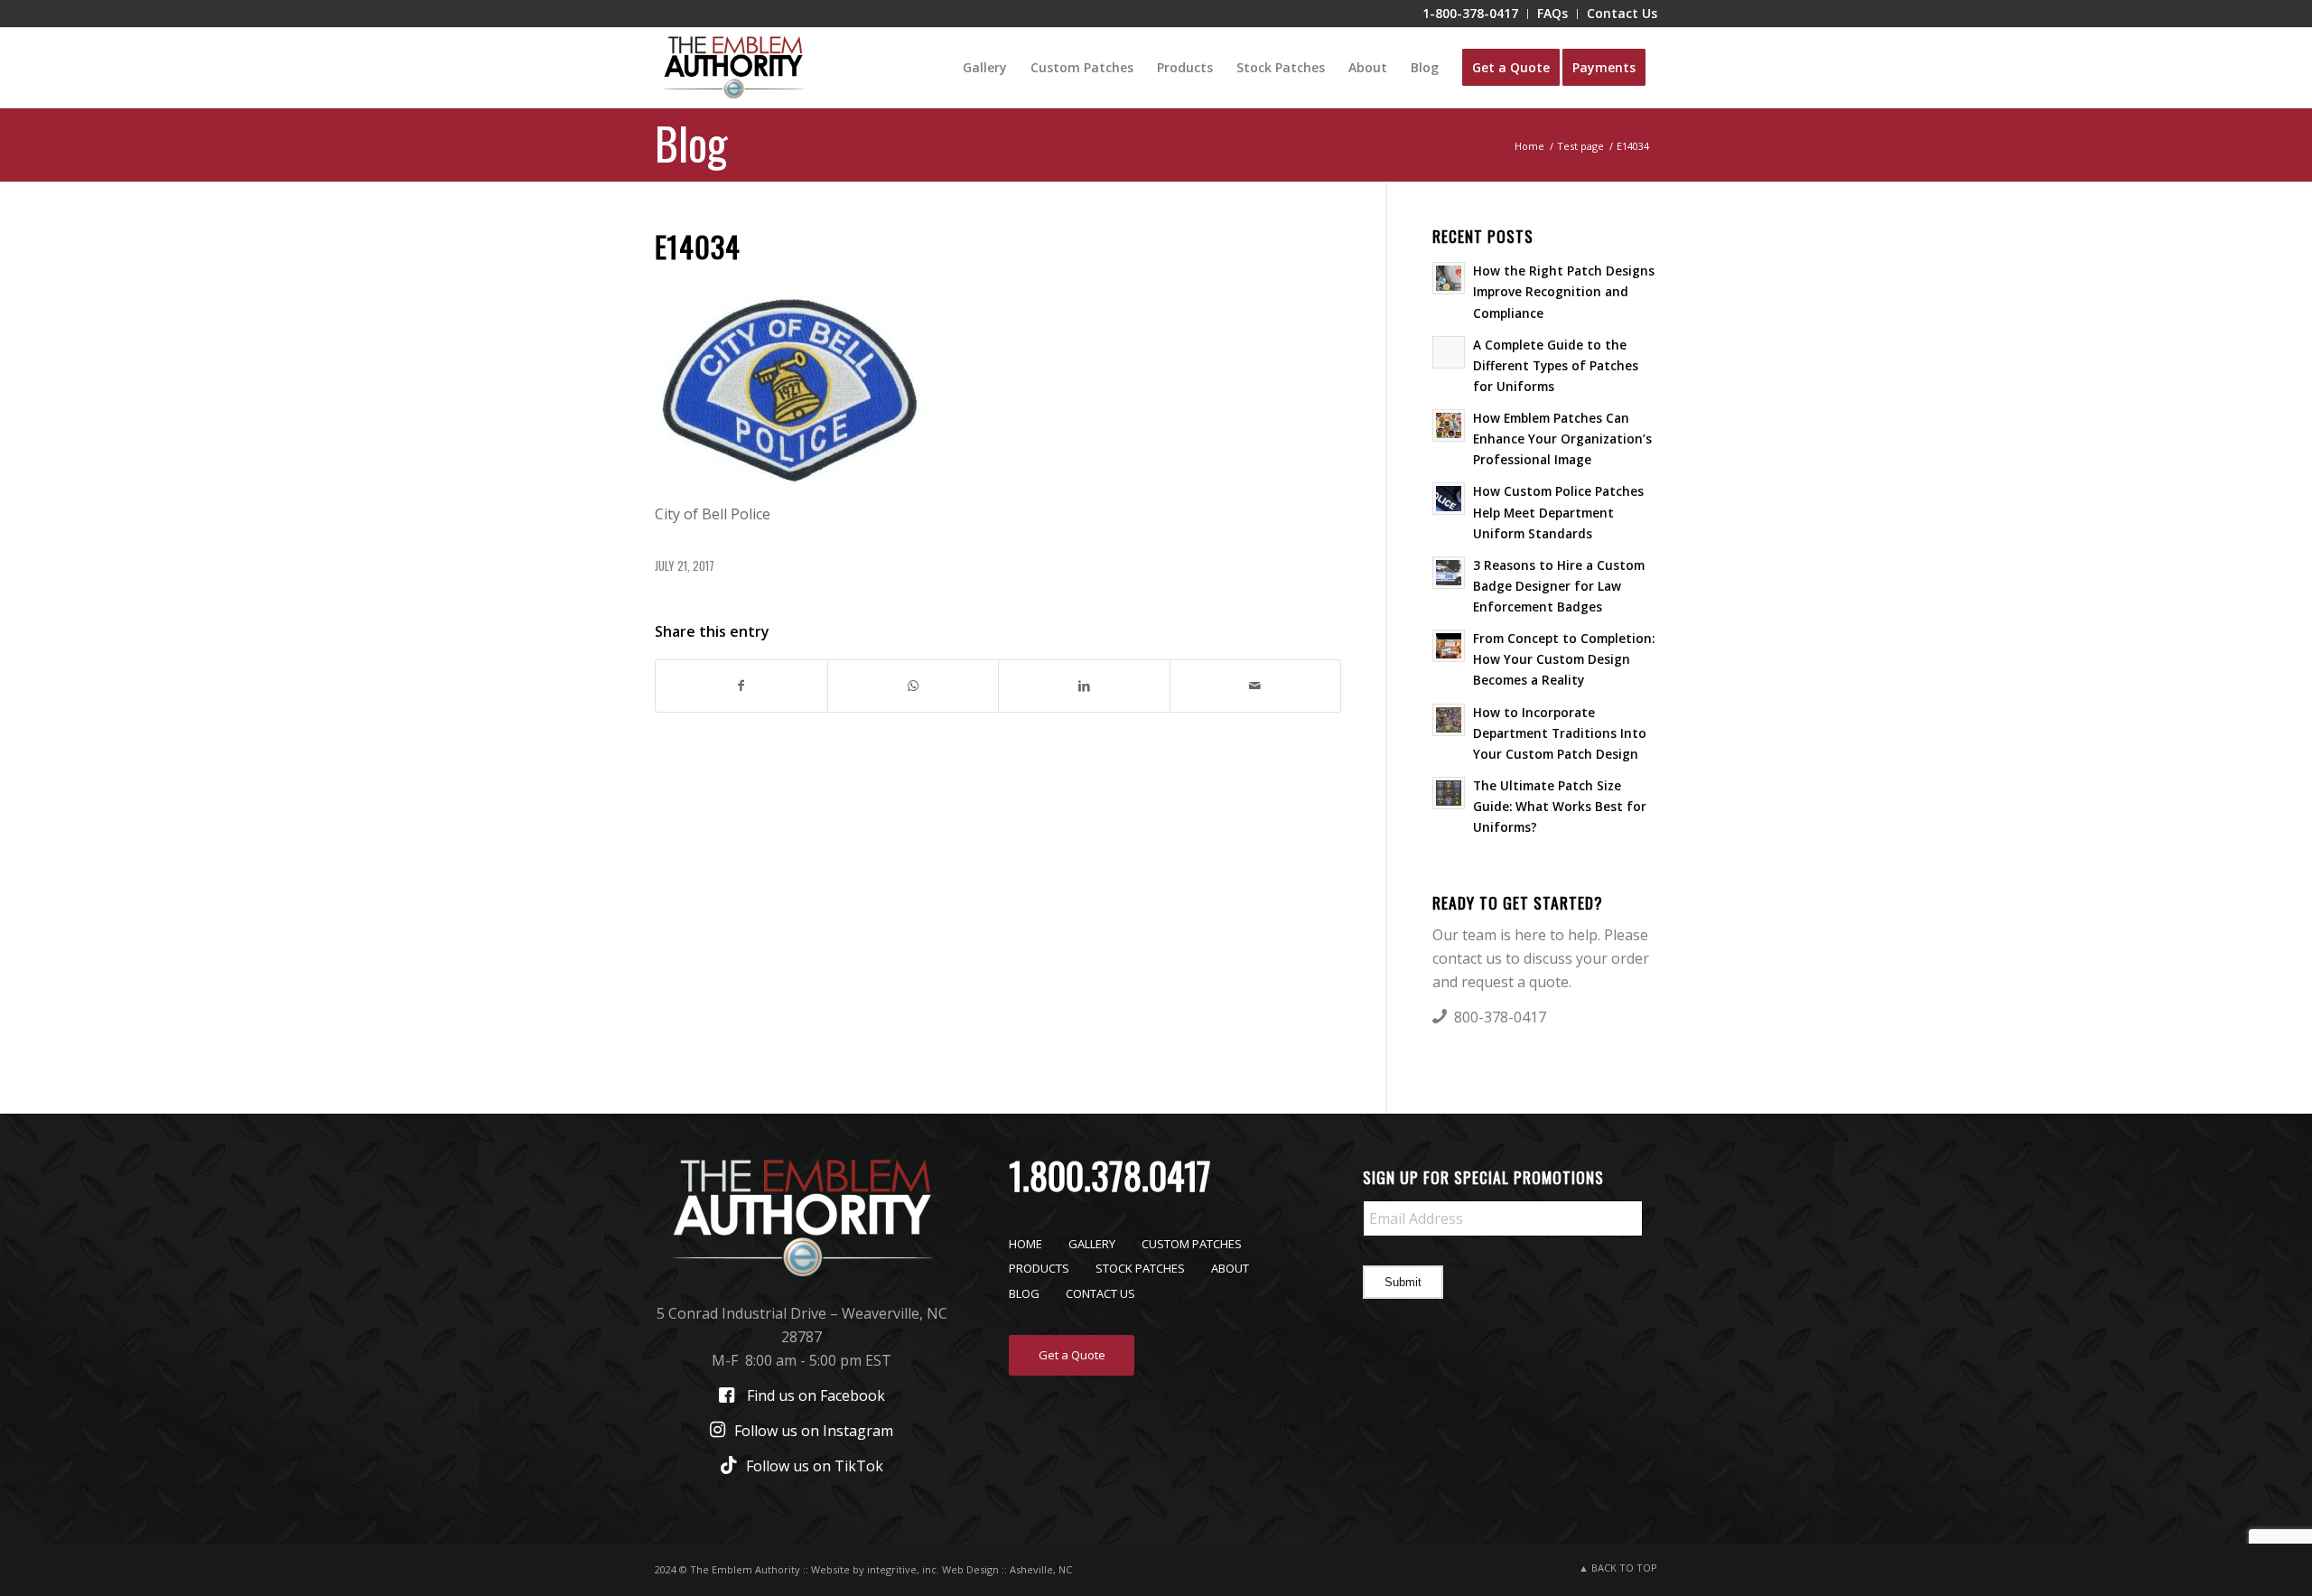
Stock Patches (1140, 1268)
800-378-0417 (1500, 1017)
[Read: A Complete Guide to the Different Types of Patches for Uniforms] (1449, 352)
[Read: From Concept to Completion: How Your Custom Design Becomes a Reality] (1449, 646)
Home (1025, 1244)
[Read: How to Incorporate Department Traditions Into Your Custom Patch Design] (1449, 720)
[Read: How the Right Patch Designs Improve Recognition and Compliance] (1449, 278)
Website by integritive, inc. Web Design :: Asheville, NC (942, 1569)
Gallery (1092, 1244)
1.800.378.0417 (1110, 1175)
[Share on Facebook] (741, 686)
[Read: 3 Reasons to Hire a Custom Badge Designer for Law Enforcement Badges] (1449, 573)
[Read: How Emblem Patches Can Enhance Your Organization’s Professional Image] (1449, 425)
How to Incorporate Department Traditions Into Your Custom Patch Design (1560, 733)
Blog (691, 142)
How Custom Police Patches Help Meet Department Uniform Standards (1558, 512)
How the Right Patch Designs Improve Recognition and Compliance (1564, 291)
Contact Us (1100, 1293)
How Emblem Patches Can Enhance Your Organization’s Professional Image (1562, 439)
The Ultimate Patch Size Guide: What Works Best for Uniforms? (1560, 806)
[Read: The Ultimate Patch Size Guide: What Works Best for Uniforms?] (1449, 793)
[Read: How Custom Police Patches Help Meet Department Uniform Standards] (1449, 499)
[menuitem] (1471, 14)
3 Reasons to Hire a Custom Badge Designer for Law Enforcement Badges (1559, 586)
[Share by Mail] (1256, 686)
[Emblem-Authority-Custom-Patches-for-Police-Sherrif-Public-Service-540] (733, 68)
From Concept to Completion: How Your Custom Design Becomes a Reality (1564, 659)
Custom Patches (1192, 1244)
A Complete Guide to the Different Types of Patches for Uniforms (1556, 365)
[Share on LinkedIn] (1084, 686)
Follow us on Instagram (814, 1431)
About (1230, 1268)
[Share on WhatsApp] (914, 686)
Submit (1403, 1282)
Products (1039, 1268)
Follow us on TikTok (815, 1466)
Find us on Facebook (816, 1395)
